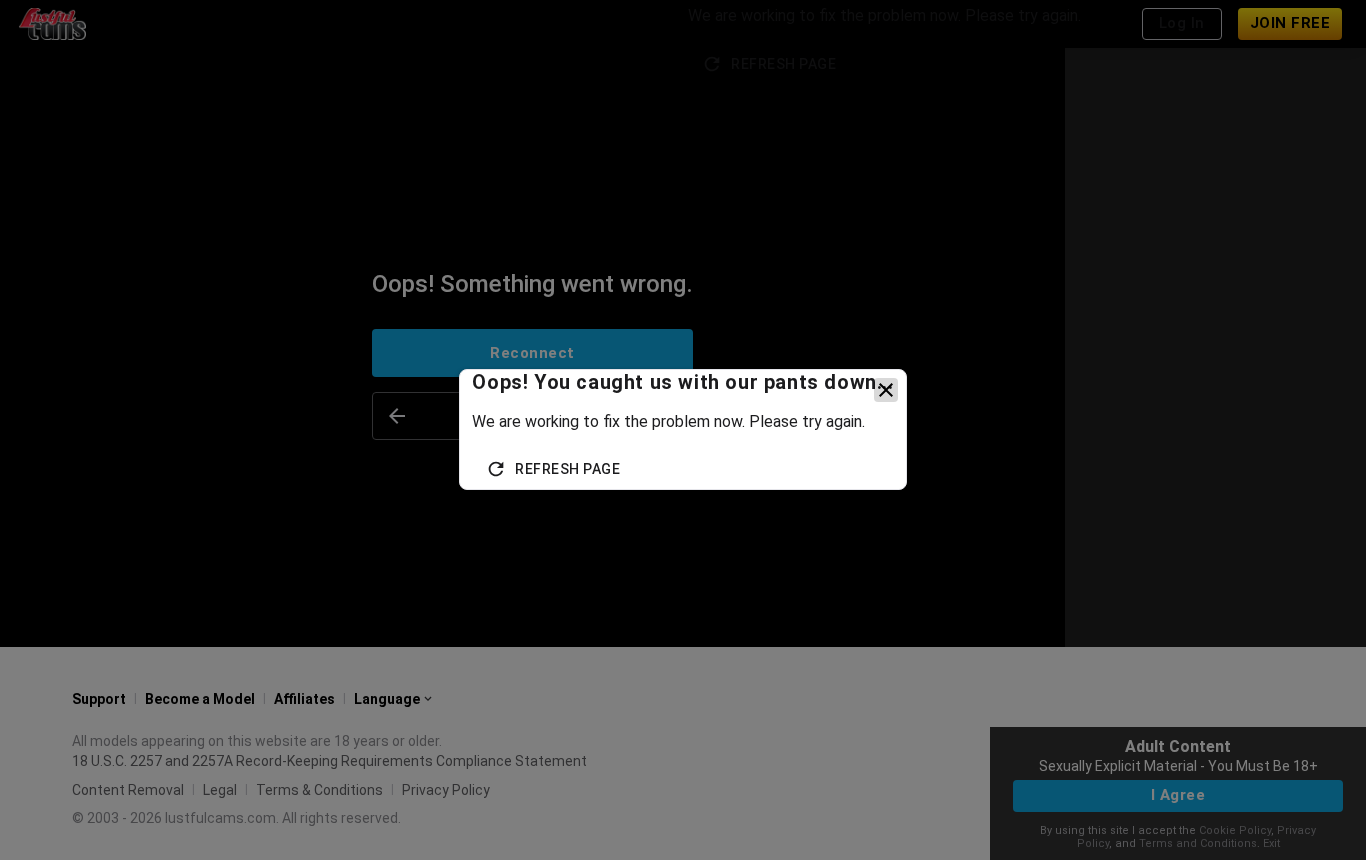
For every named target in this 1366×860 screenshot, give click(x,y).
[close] (886, 390)
